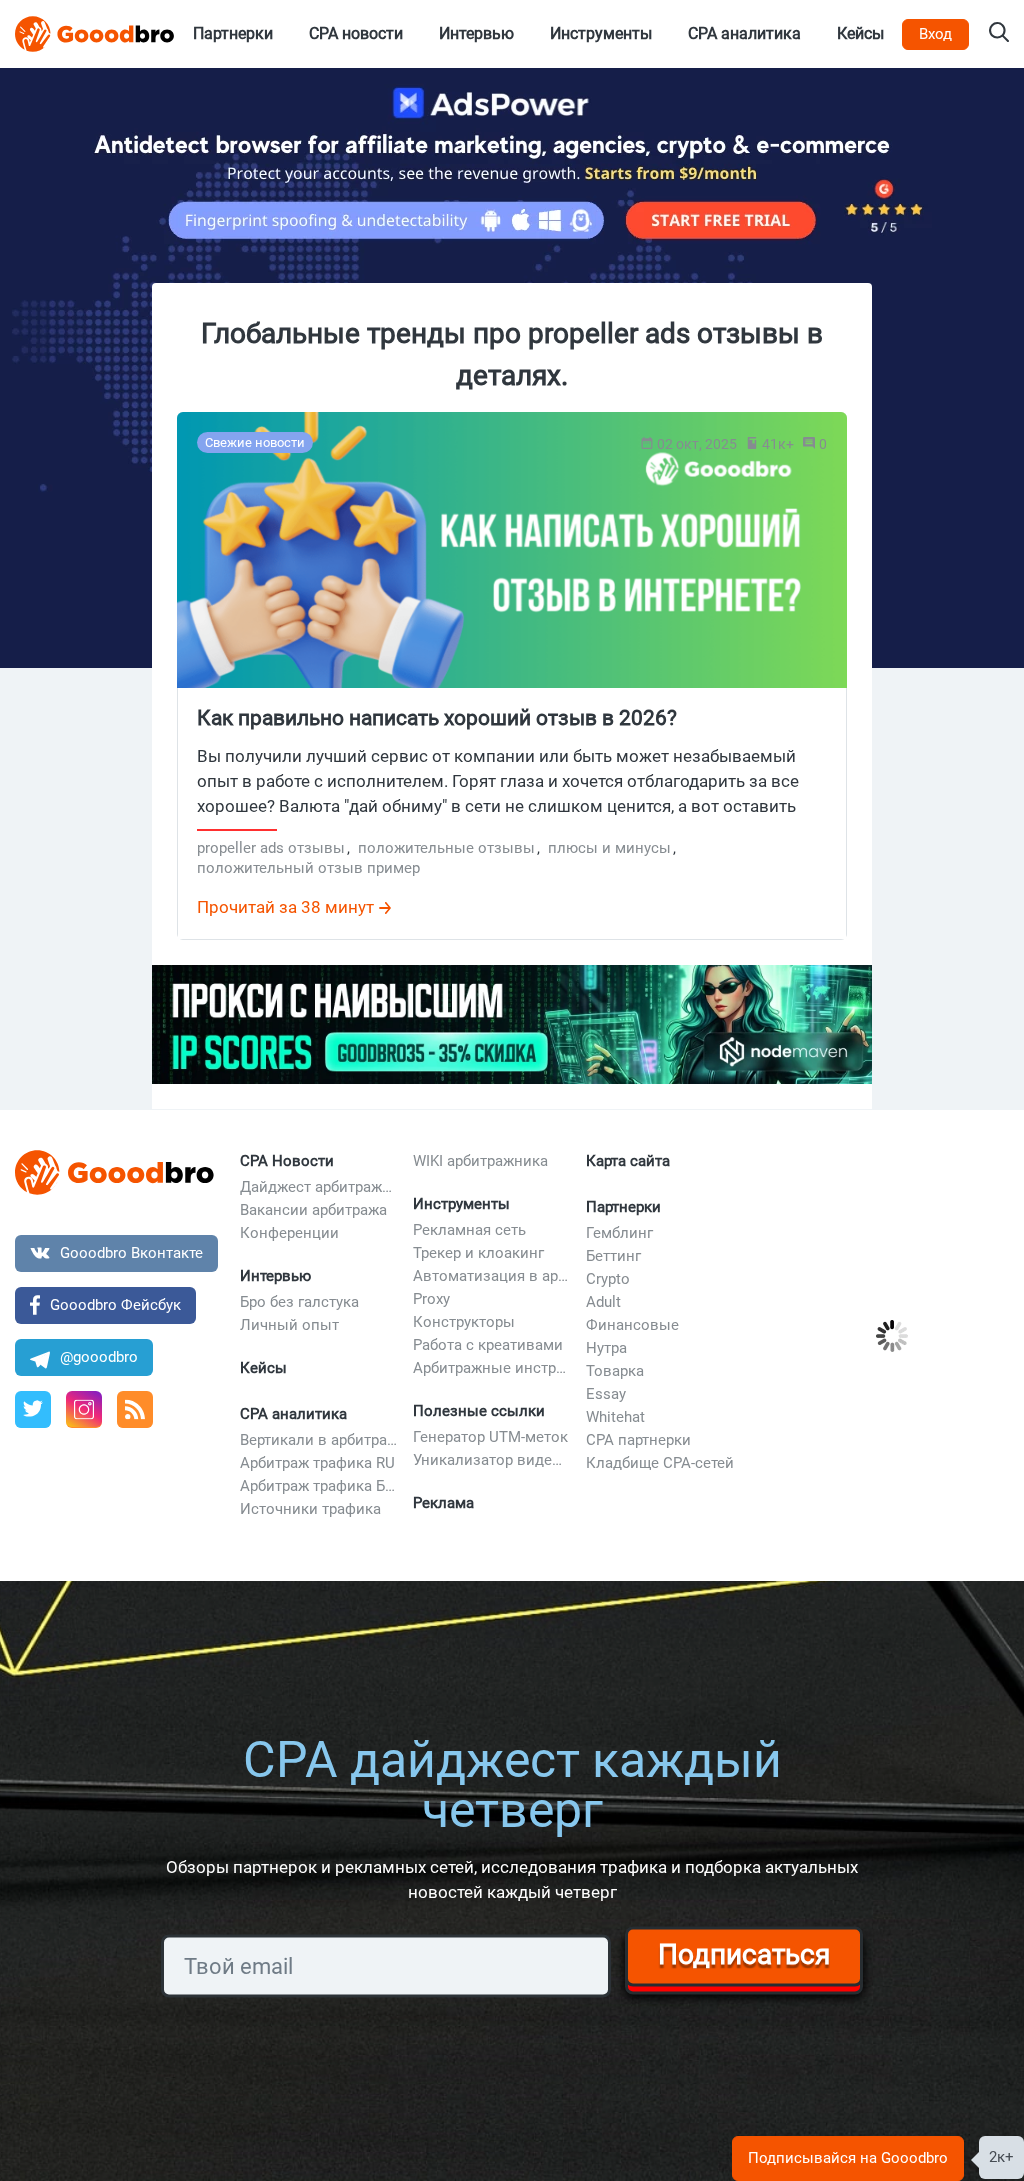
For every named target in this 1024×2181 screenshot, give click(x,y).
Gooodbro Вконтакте (131, 1253)
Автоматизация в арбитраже (492, 1276)
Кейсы (263, 1368)
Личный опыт (289, 1325)
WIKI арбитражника (480, 1161)
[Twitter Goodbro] (33, 1409)
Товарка (615, 1371)
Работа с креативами (488, 1345)
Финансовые (632, 1325)
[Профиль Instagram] (84, 1409)
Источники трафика (310, 1509)
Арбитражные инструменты (492, 1368)
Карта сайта (628, 1161)
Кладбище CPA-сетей (660, 1463)
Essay (606, 1394)
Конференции (289, 1233)
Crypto (608, 1279)
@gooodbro (99, 1357)
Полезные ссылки (479, 1411)
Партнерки (623, 1207)
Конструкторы (464, 1322)
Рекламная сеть (469, 1230)
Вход (935, 34)
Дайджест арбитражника (319, 1187)
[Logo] (95, 34)
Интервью (275, 1276)
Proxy (431, 1299)
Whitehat (615, 1417)
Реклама (443, 1503)
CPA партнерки (638, 1440)
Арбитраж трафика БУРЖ (319, 1486)
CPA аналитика (293, 1414)
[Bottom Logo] (115, 1172)
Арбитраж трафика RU (317, 1463)
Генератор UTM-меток (490, 1437)
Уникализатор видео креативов (492, 1460)
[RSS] (135, 1409)
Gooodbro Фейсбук (115, 1305)
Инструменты (461, 1204)
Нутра (606, 1348)
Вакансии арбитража (313, 1210)
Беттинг (613, 1256)
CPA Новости (287, 1161)
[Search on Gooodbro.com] (999, 34)
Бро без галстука (299, 1302)
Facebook (834, 1170)
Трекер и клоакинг (478, 1253)
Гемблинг (619, 1233)
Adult (603, 1302)
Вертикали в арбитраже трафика (319, 1440)
